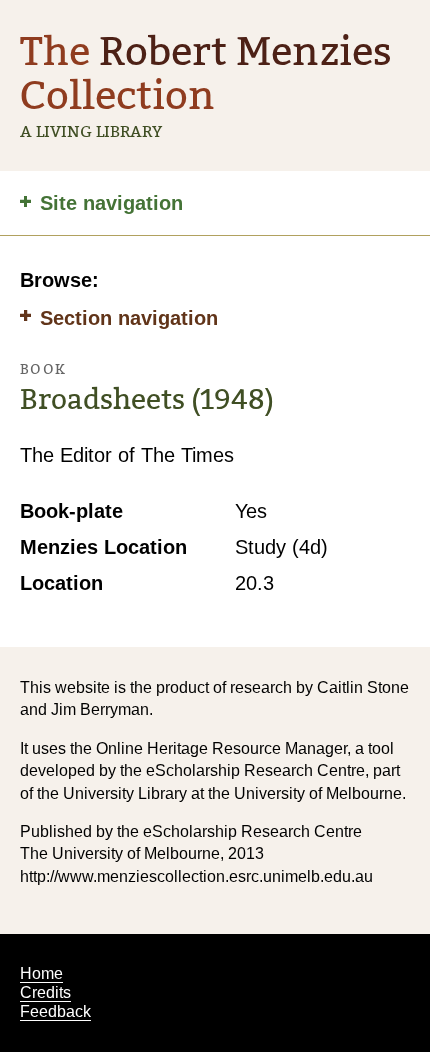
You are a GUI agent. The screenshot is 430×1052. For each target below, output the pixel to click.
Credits (45, 992)
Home (41, 973)
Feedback (55, 1011)
